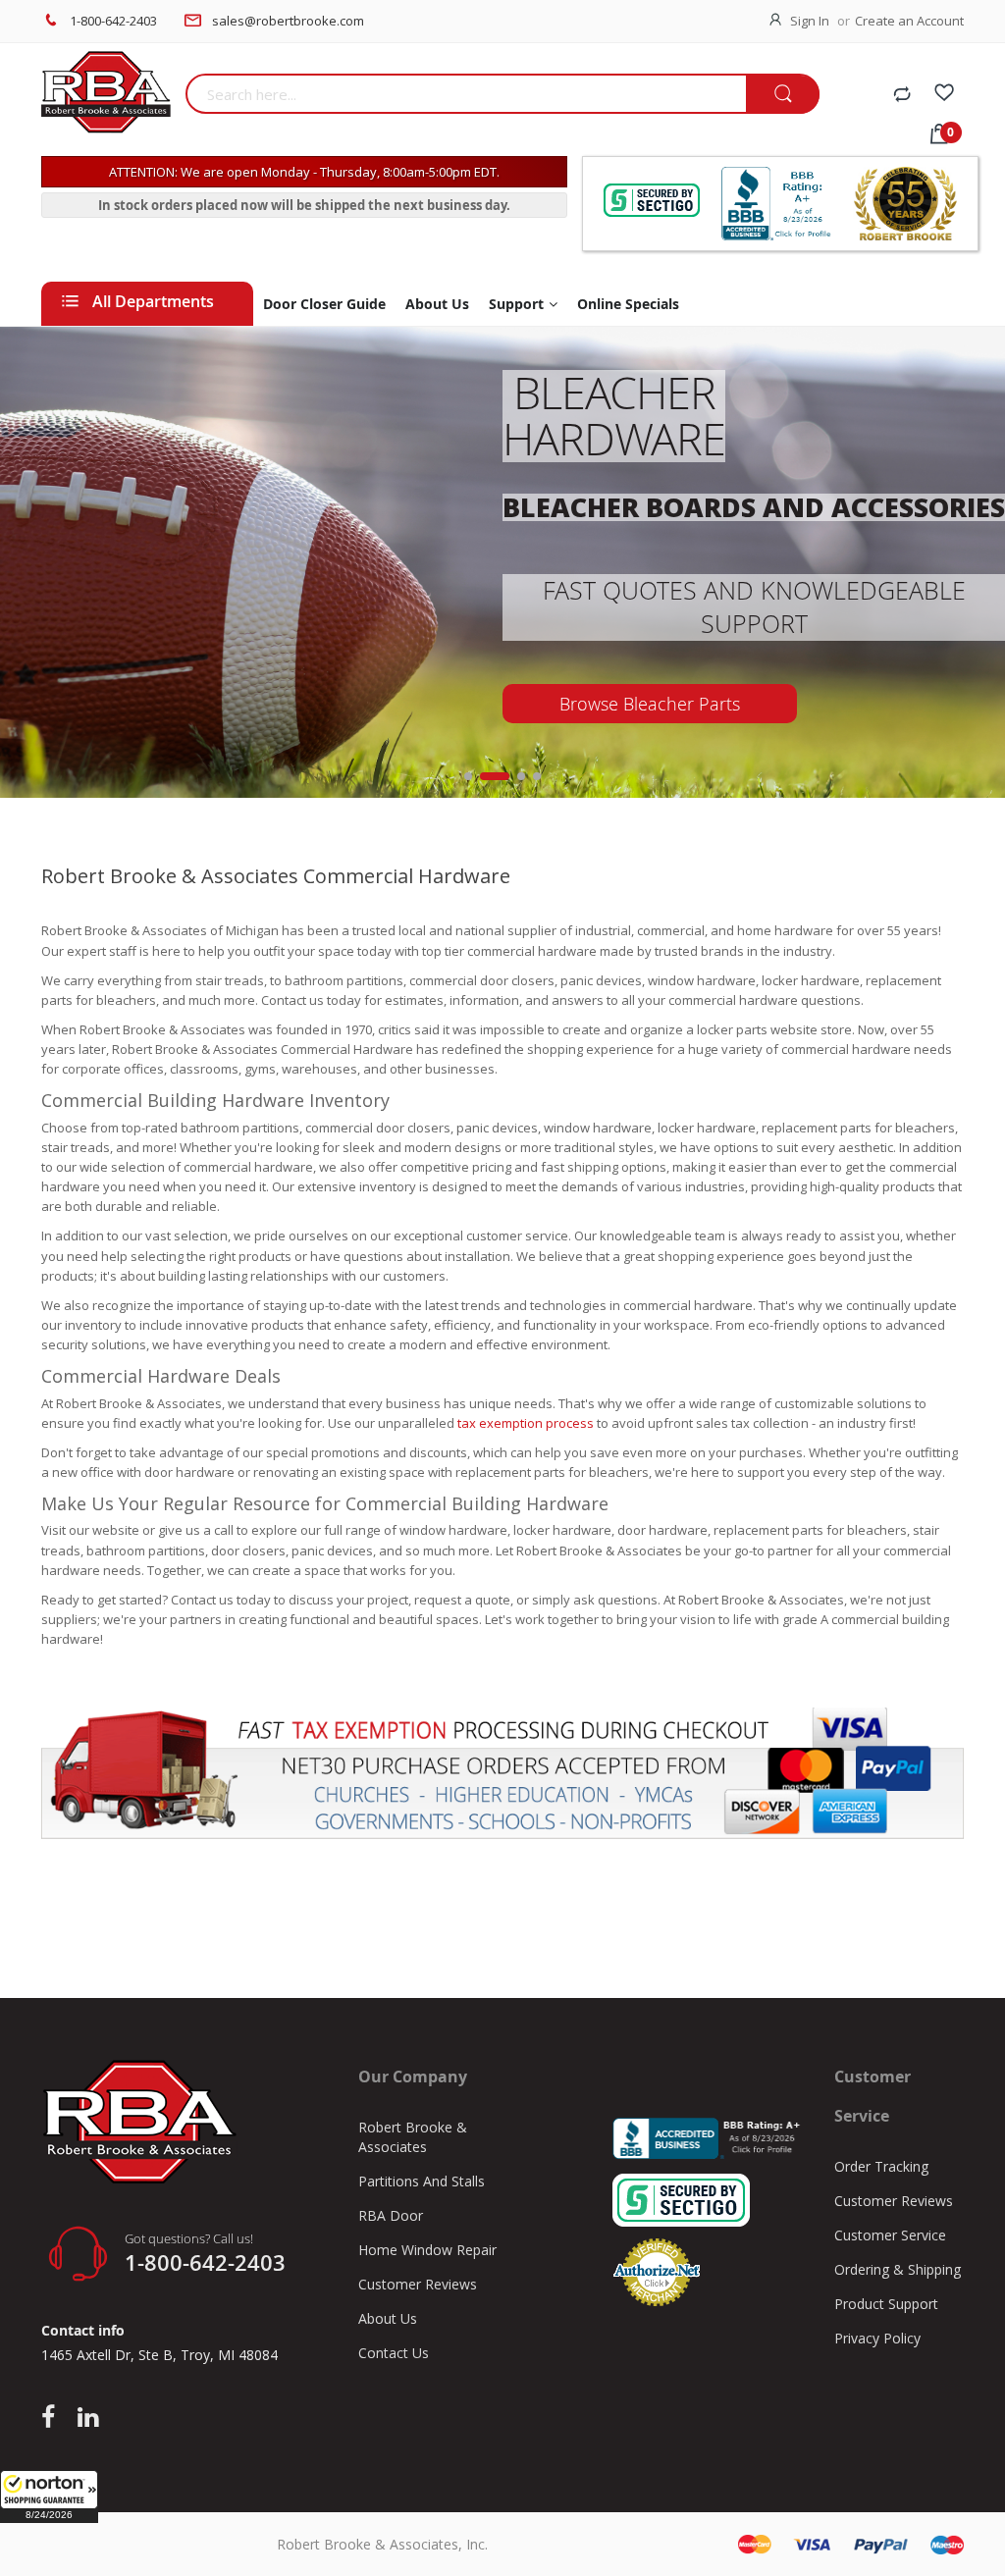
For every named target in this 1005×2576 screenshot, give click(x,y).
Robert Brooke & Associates (413, 2137)
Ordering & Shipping (898, 2269)
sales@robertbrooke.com (288, 21)
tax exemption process (524, 1423)
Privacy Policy (877, 2338)
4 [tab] (537, 776)
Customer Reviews (418, 2284)
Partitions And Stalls (422, 2181)
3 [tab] (521, 776)
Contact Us (394, 2353)
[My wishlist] (944, 95)
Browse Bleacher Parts (650, 704)
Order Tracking (881, 2166)
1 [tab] (468, 776)
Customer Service (890, 2235)
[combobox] (466, 94)
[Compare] (902, 95)
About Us (388, 2318)
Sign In (810, 21)
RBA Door (391, 2215)
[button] (49, 2497)
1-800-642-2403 (113, 21)
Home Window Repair (427, 2250)
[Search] (783, 95)
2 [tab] (495, 776)
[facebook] (53, 2418)
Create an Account (909, 21)
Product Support (886, 2304)
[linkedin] (88, 2418)
